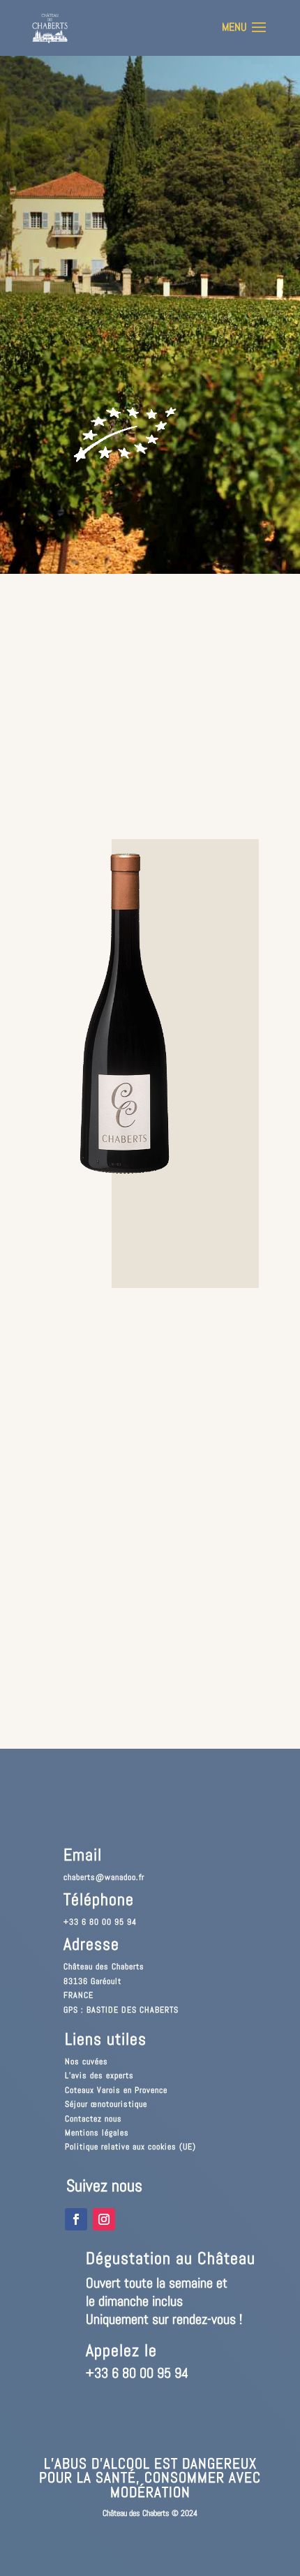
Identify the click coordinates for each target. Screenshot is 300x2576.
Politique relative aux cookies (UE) (130, 2147)
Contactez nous (93, 2119)
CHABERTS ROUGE (83, 151)
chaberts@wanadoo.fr (104, 1877)
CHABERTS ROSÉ (80, 182)
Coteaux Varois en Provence (116, 2090)
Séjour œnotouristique (106, 2104)
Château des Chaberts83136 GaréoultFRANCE (104, 1981)
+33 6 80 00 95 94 (100, 1922)
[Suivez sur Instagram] (104, 2219)
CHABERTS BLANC (83, 212)
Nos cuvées (87, 2061)
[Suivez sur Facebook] (76, 2219)
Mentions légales (97, 2133)
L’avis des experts (99, 2075)
